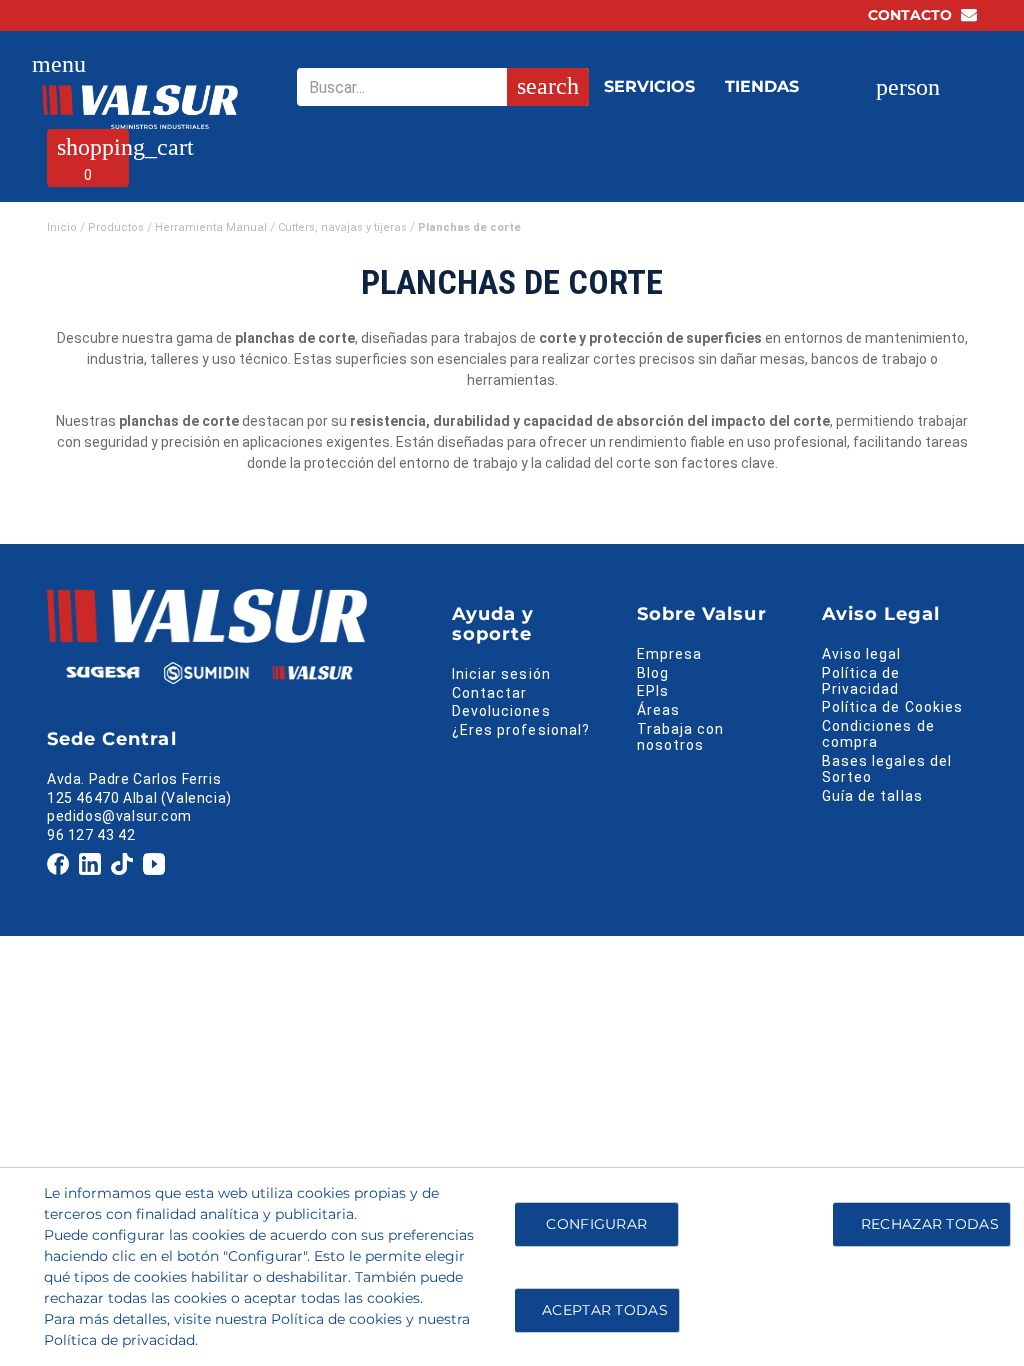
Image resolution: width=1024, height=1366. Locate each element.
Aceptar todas (605, 1310)
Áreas (658, 710)
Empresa (669, 654)
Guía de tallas (872, 796)
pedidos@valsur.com (119, 816)
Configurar (594, 1224)
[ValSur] (140, 107)
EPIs (653, 691)
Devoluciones (501, 711)
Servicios (649, 86)
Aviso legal (862, 654)
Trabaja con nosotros (681, 737)
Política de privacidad (119, 1340)
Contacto (912, 15)
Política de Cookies (892, 707)
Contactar (489, 693)
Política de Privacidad (861, 681)
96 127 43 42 (91, 835)
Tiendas (762, 86)
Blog (653, 673)
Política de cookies (336, 1319)
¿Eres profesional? (521, 730)
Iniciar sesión (501, 674)
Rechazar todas (930, 1224)
